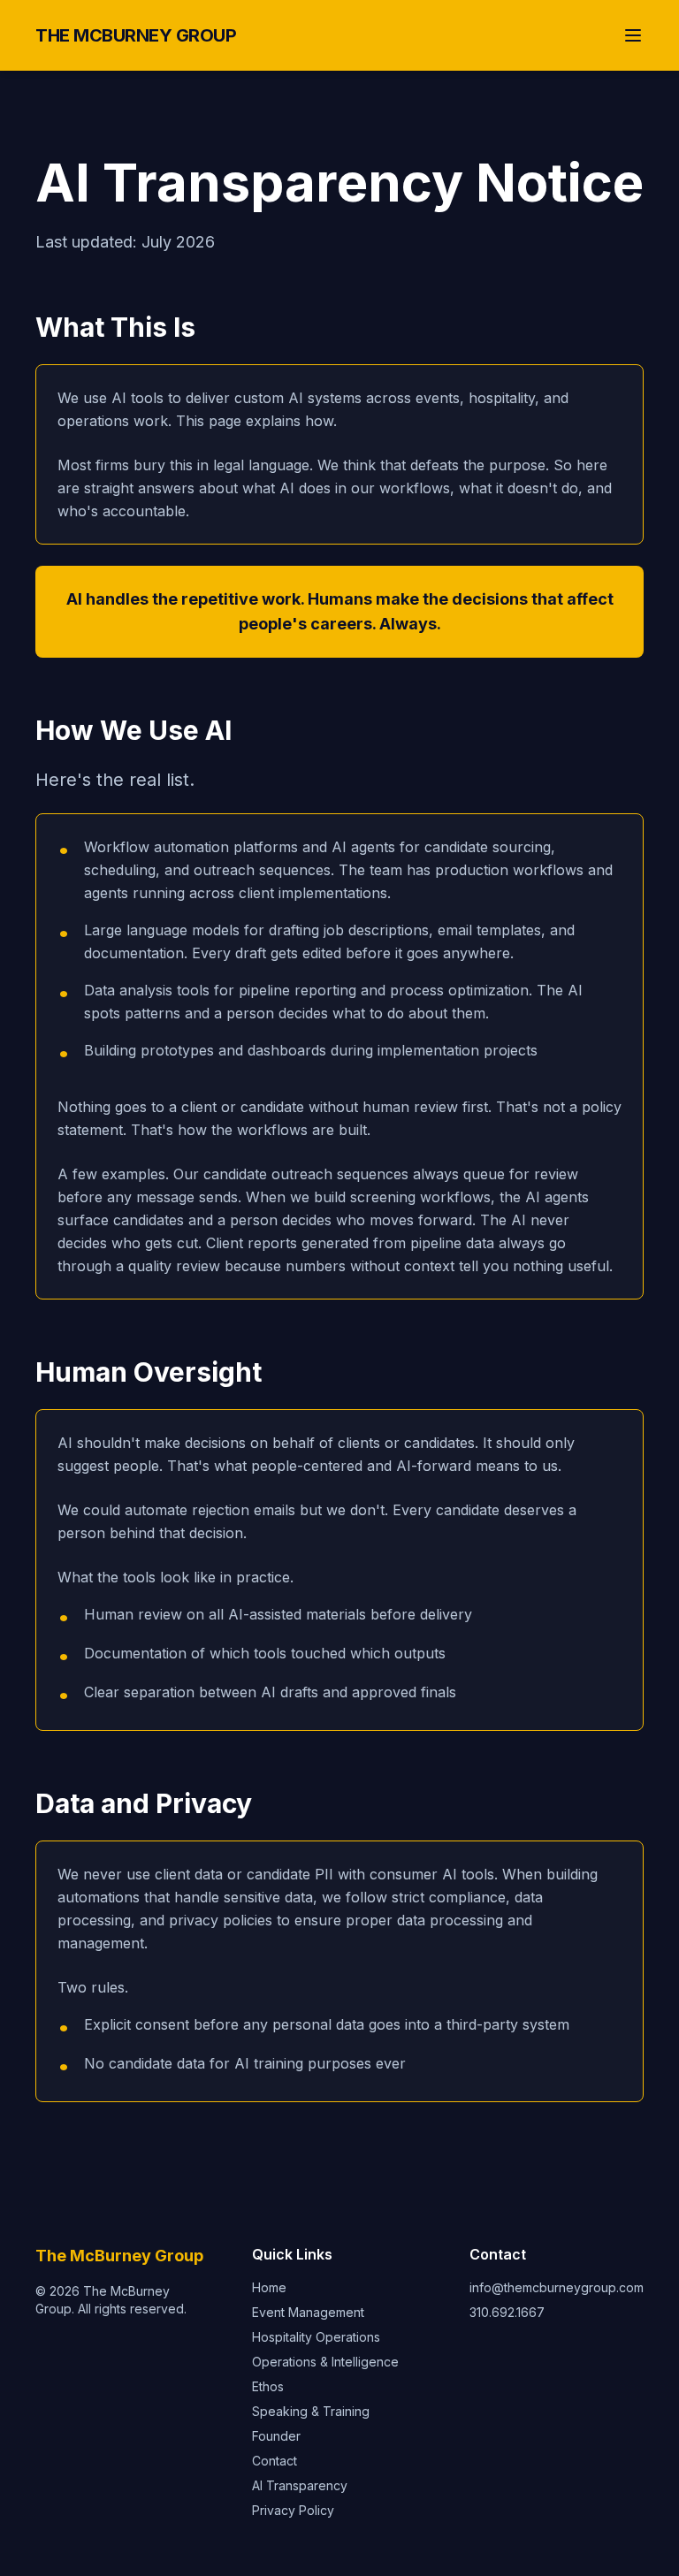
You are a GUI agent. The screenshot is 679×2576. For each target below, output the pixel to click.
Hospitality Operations (316, 2337)
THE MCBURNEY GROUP (136, 35)
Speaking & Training (311, 2411)
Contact (275, 2461)
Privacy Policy (293, 2510)
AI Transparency (300, 2485)
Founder (276, 2436)
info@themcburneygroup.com (557, 2287)
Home (269, 2287)
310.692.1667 (507, 2312)
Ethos (268, 2386)
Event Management (308, 2312)
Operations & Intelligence (325, 2362)
